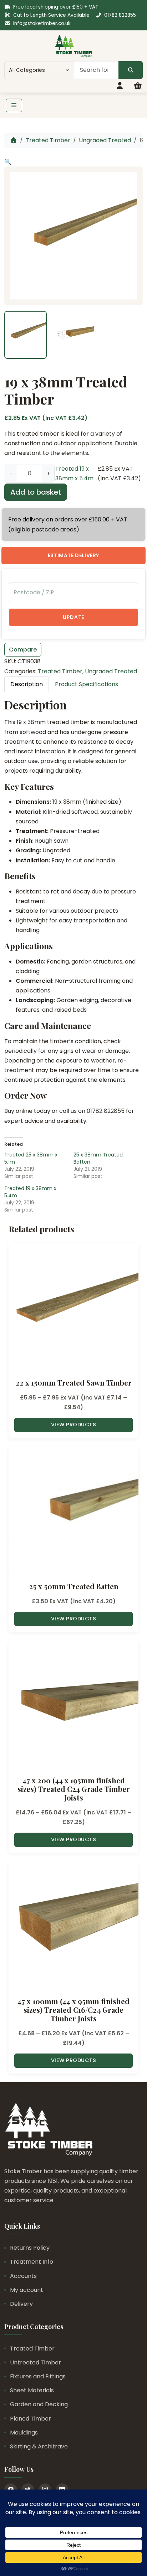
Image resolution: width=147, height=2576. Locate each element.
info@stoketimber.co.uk (42, 23)
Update (73, 617)
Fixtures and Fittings (38, 2376)
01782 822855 (120, 15)
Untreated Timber (36, 2362)
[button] (8, 162)
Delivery (21, 2304)
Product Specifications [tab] (87, 684)
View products (74, 1425)
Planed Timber (31, 2419)
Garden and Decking (39, 2404)
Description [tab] (27, 684)
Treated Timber (48, 140)
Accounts (23, 2276)
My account (27, 2290)
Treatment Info (32, 2262)
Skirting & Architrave (39, 2446)
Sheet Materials (32, 2390)
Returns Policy (30, 2248)
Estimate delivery (73, 555)
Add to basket (36, 492)
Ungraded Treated (105, 140)
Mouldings (24, 2433)
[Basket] (138, 86)
